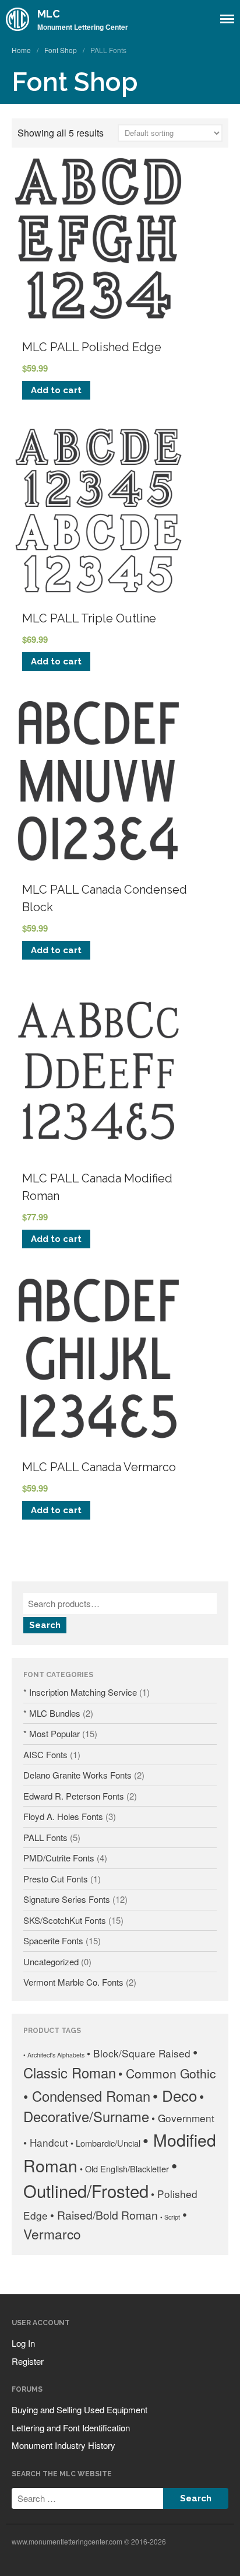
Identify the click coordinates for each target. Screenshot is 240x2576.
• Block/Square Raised (139, 2053)
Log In (23, 2343)
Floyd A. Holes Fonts (63, 1816)
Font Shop (61, 50)
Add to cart (56, 390)
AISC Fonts (45, 1754)
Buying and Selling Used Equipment (80, 2409)
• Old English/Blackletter (124, 2169)
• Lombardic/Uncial (105, 2143)
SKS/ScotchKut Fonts (65, 1920)
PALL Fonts (45, 1837)
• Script (170, 2217)
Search (45, 1625)
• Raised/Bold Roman (104, 2215)
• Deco (175, 2095)
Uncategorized (51, 1961)
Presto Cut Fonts (56, 1879)
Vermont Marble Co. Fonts (73, 1982)
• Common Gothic (167, 2073)
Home (21, 50)
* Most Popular (52, 1733)
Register (28, 2361)
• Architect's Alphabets (54, 2055)
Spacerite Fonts (53, 1940)
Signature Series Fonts (67, 1899)
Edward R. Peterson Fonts (74, 1796)
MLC (49, 14)
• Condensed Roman (87, 2096)
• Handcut (46, 2142)
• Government (183, 2118)
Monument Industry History (63, 2445)
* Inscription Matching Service (80, 1692)
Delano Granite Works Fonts (77, 1775)
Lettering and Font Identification (71, 2428)
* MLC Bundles (52, 1713)
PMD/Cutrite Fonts (59, 1858)
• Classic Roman (110, 2062)
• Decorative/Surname (114, 2106)
